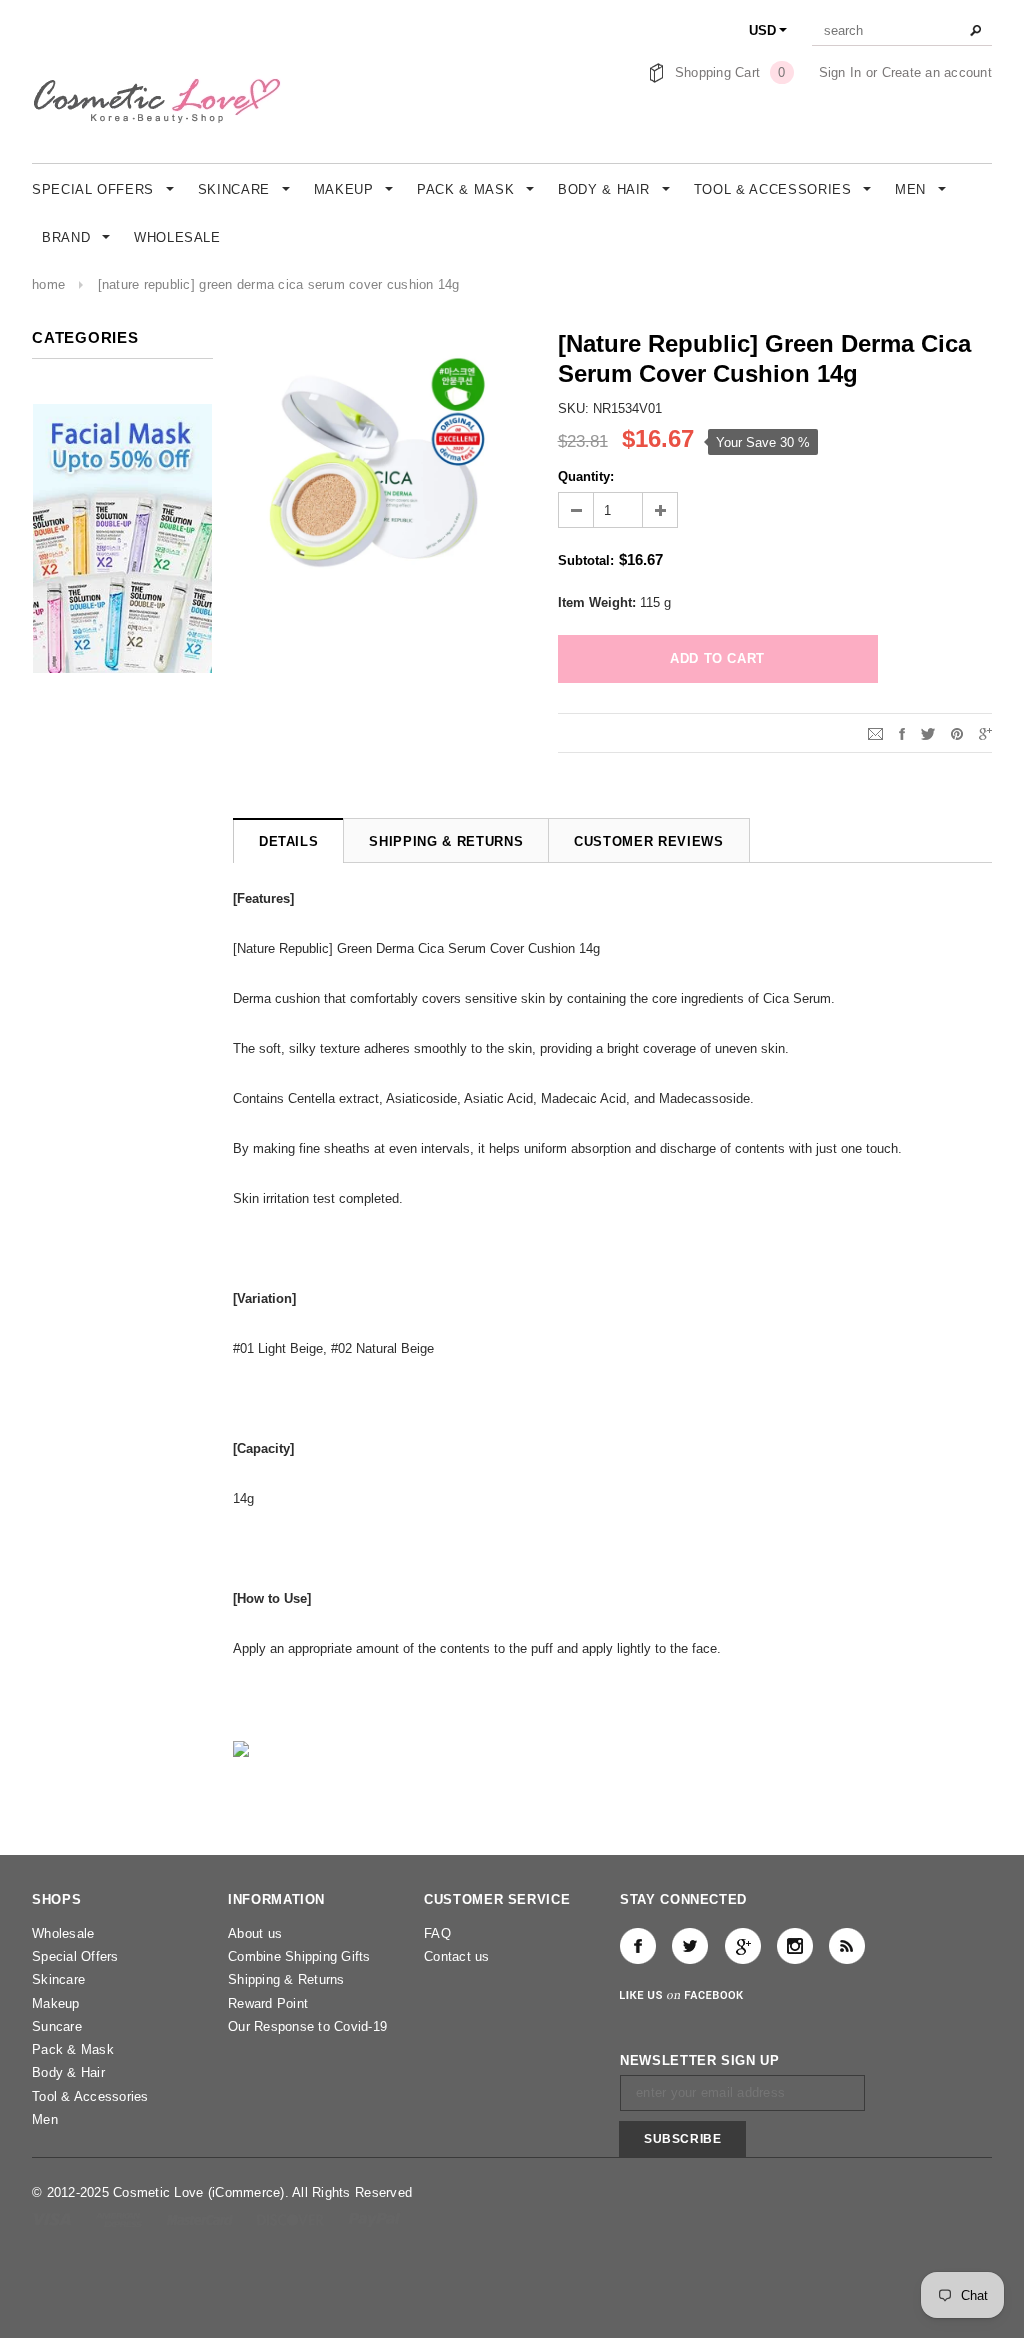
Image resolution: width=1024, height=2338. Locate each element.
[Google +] (743, 1946)
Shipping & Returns (286, 1979)
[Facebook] (638, 1946)
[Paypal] (374, 2218)
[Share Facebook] (902, 732)
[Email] (875, 732)
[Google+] (985, 732)
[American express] (120, 2218)
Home (48, 284)
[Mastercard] (202, 2218)
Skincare (58, 1979)
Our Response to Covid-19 (307, 2026)
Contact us (457, 1956)
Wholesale (63, 1933)
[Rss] (847, 1946)
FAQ (437, 1933)
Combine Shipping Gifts (299, 1956)
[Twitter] (928, 732)
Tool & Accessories (90, 2096)
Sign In (840, 72)
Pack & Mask (73, 2049)
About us (255, 1933)
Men (45, 2119)
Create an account (937, 72)
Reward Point (268, 2003)
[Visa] (53, 2218)
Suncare (57, 2026)
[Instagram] (795, 1946)
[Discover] (292, 2218)
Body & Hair (68, 2072)
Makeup (56, 2003)
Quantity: (586, 476)
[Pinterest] (957, 732)
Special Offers (75, 1956)
